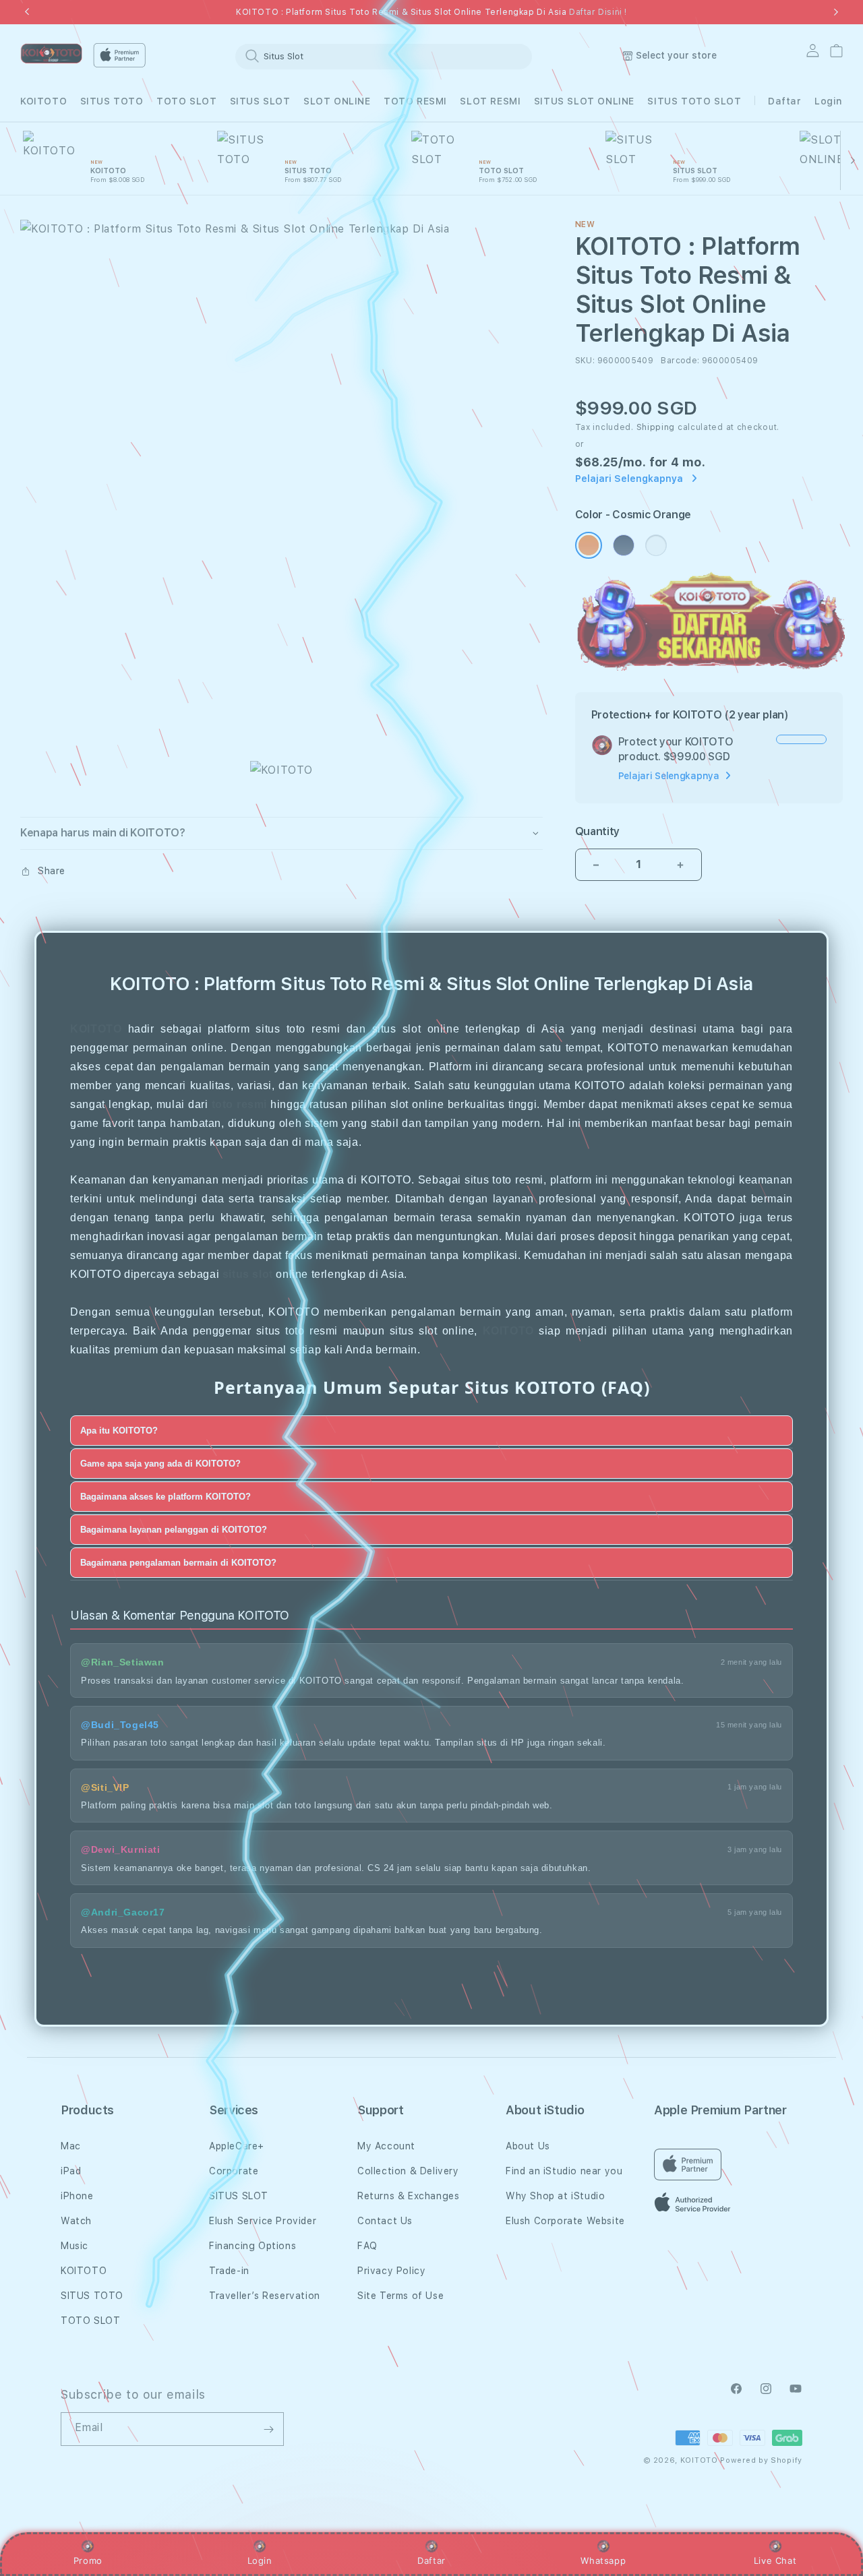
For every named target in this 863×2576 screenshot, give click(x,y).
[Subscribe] (268, 2429)
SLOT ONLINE (337, 101)
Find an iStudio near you (564, 2171)
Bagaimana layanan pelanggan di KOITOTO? (174, 1529)
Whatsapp (603, 2560)
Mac (71, 2146)
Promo (88, 2560)
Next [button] (836, 12)
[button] (43, 101)
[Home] (51, 54)
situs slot (248, 1274)
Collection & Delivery (408, 2171)
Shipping (656, 427)
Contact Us (385, 2221)
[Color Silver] (656, 545)
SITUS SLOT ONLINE (584, 101)
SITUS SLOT (260, 101)
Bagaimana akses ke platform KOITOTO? (166, 1496)
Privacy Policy (391, 2271)
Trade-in (229, 2271)
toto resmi (240, 1104)
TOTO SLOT (186, 101)
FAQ (367, 2246)
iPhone (77, 2196)
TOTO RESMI (415, 101)
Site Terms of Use (400, 2296)
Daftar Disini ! (598, 12)
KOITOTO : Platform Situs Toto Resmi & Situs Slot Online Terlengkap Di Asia (431, 12)
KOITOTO (43, 101)
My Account (386, 2146)
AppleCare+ (237, 2146)
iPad (71, 2171)
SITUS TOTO (112, 101)
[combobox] (384, 56)
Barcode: (680, 361)
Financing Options (252, 2246)
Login (260, 2560)
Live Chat (775, 2560)
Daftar (431, 2560)
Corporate (234, 2171)
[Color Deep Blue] (624, 545)
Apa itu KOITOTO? (119, 1430)
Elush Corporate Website (565, 2221)
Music (75, 2246)
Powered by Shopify (761, 2460)
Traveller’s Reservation (265, 2296)
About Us (528, 2146)
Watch (76, 2221)
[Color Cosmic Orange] (589, 545)
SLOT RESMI (490, 101)
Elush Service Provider (263, 2221)
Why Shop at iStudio (555, 2196)
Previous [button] (27, 12)
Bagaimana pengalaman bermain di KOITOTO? (178, 1562)
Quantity (597, 831)
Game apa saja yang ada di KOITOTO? (160, 1463)
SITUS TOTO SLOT (694, 101)
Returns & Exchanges (408, 2196)
